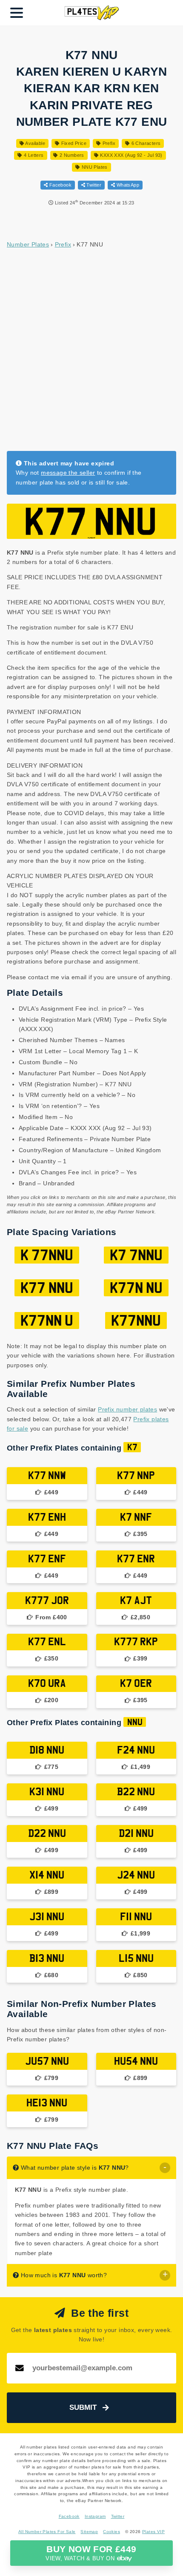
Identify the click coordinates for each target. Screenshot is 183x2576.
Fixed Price (73, 143)
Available (35, 143)
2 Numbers (71, 155)
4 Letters (33, 155)
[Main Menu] (17, 13)
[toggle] (165, 2168)
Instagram (95, 2516)
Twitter (93, 185)
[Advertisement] (91, 349)
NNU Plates (94, 167)
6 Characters (145, 143)
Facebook (60, 185)
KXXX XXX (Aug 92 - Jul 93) (131, 155)
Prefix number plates (127, 1409)
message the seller (68, 473)
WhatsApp (127, 185)
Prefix (108, 143)
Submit (83, 2407)
